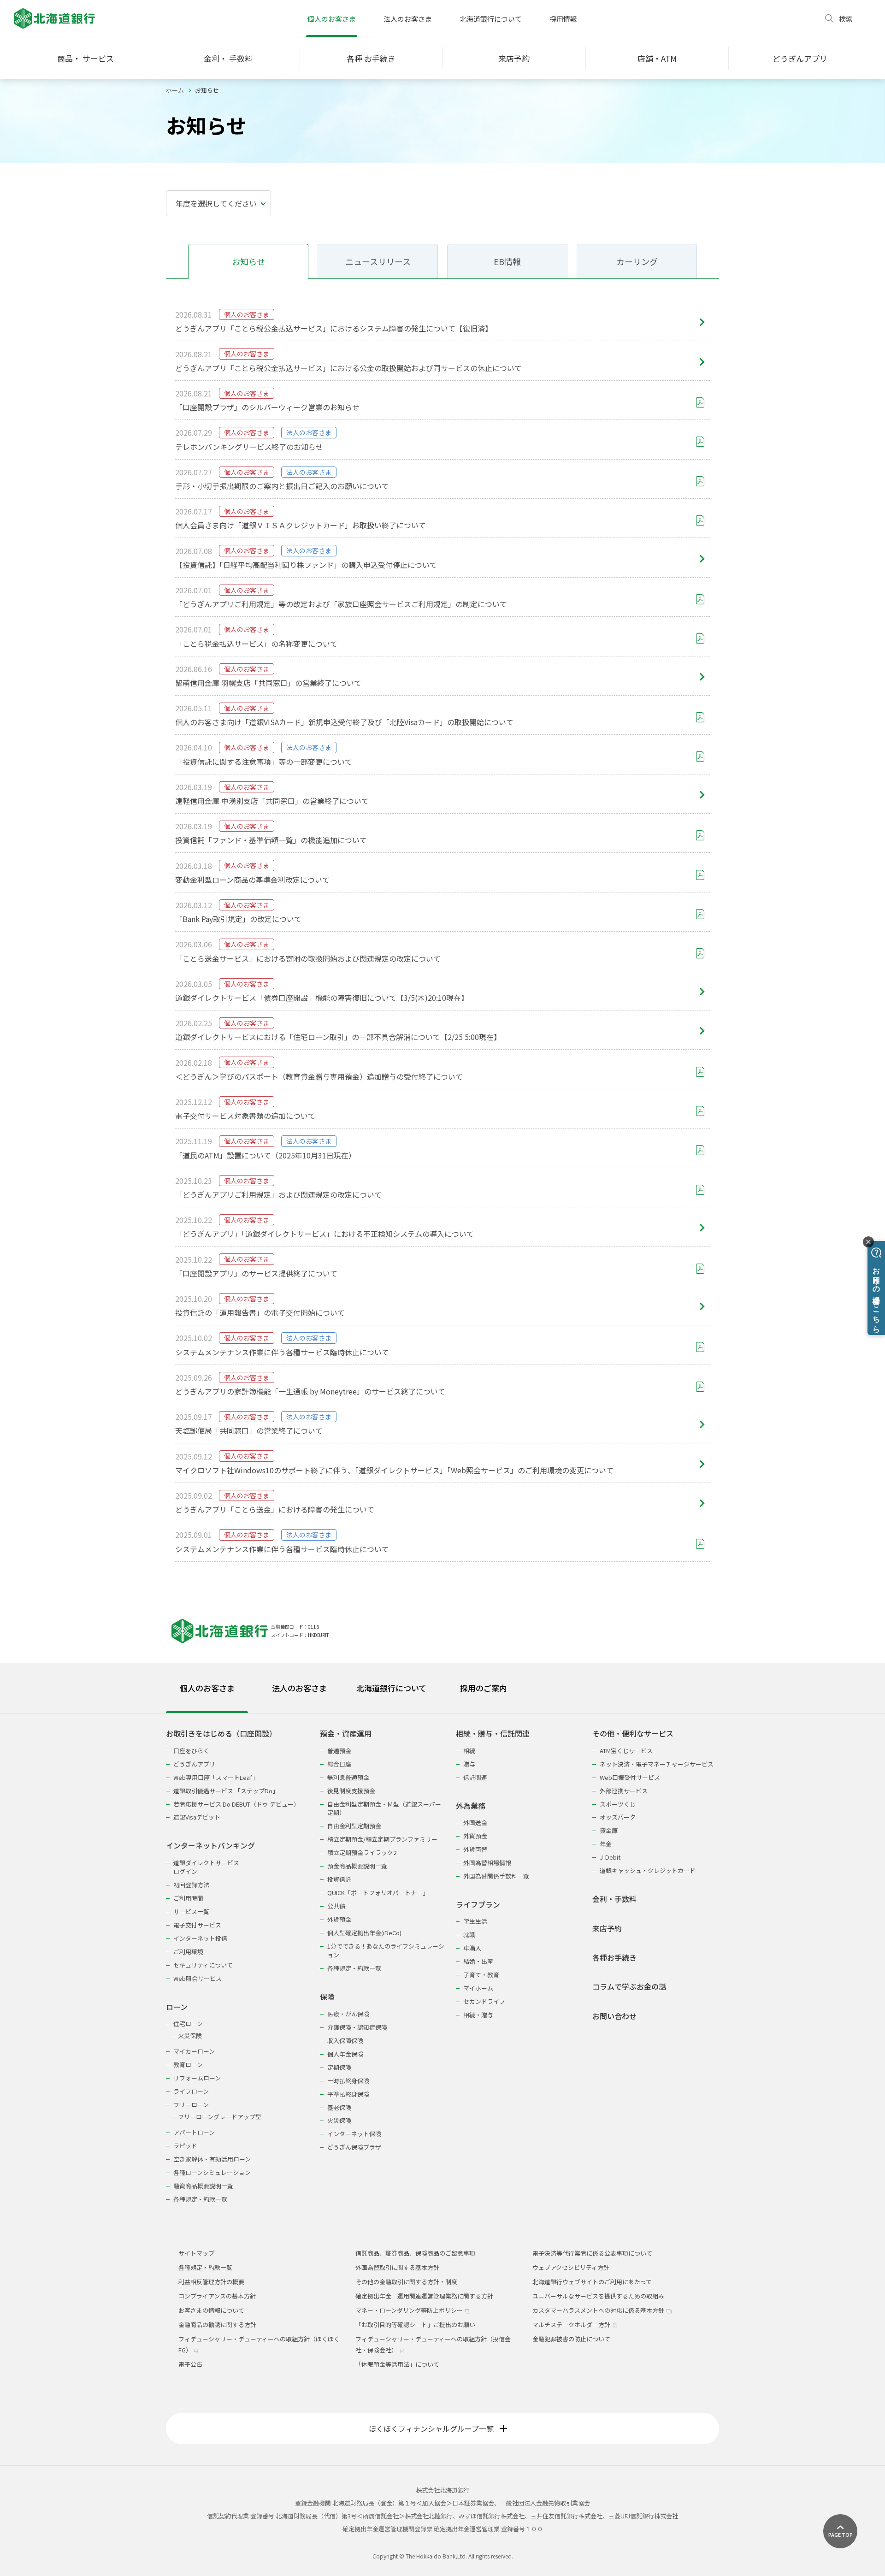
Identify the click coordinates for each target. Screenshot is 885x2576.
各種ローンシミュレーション (212, 2172)
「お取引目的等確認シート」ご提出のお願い (415, 2325)
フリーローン (191, 2105)
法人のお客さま (408, 19)
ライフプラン (478, 1905)
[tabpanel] (442, 1960)
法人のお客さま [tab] (299, 1688)
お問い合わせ (614, 2016)
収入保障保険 (345, 2041)
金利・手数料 (614, 1899)
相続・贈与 (478, 2015)
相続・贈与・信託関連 (493, 1734)
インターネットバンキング (210, 1846)
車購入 (472, 1948)
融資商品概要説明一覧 (203, 2186)
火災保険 (190, 2035)
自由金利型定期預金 (354, 1826)
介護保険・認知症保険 (357, 2027)
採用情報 (563, 19)
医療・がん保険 (348, 2014)
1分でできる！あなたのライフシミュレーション (386, 1950)
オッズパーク (618, 1817)
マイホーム (478, 1988)
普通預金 (339, 1751)
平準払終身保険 (348, 2094)
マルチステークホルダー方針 (572, 2325)
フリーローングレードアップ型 (220, 2117)
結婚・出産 (478, 1961)
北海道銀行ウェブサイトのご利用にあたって (592, 2282)
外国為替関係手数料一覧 (496, 1876)
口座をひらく (191, 1751)
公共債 (336, 1906)
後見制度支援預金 (351, 1791)
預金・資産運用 (346, 1734)
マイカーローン (194, 2051)
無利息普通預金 (348, 1777)
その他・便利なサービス (633, 1734)
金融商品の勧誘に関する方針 (217, 2325)
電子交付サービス (197, 1925)
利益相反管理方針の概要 (211, 2282)
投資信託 (339, 1879)
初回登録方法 (191, 1885)
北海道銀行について (491, 19)
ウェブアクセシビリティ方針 (571, 2267)
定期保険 (339, 2067)
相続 (469, 1751)
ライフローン (191, 2091)
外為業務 (471, 1806)
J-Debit (610, 1857)
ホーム (175, 90)
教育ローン (188, 2065)
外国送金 (475, 1823)
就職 (469, 1935)
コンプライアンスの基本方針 (217, 2296)
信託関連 (475, 1777)
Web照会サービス (198, 1978)
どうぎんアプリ (194, 1764)
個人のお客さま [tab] (207, 1688)
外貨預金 (339, 1919)
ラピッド (185, 2146)
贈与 (469, 1764)
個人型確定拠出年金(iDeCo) (364, 1933)
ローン (177, 2007)
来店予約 (607, 1929)
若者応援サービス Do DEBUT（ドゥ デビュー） (236, 1804)
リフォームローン (197, 2078)
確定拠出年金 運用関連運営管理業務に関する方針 (424, 2296)
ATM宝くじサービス (626, 1751)
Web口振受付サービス (630, 1777)
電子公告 (190, 2364)
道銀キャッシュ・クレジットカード (648, 1870)
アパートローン (194, 2132)
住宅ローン (188, 2024)
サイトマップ (196, 2253)
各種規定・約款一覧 (200, 2199)
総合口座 (339, 1764)
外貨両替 (475, 1849)
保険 (327, 1997)
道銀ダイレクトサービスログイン (206, 1867)
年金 (606, 1844)
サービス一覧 (191, 1911)
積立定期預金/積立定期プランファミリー (382, 1839)
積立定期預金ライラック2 (362, 1852)
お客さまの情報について (211, 2310)
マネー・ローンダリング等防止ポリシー (410, 2310)
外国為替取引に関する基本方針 (397, 2267)
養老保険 (339, 2107)
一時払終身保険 (348, 2081)
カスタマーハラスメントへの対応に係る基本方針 (599, 2310)
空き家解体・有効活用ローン (212, 2159)
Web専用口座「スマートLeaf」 (216, 1777)
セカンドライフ (484, 2001)
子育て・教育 (481, 1975)
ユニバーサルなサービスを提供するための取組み (598, 2296)
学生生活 (475, 1921)
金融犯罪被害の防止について (571, 2339)
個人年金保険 (345, 2054)
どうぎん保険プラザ (354, 2147)
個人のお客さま (332, 19)
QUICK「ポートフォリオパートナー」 (378, 1893)
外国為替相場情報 (487, 1863)
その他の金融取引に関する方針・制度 (406, 2282)
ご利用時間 (188, 1898)
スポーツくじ (618, 1804)
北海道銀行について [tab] (391, 1688)
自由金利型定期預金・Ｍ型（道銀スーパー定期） (384, 1808)
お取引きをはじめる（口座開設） (221, 1734)
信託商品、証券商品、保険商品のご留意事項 (415, 2253)
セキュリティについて (203, 1965)
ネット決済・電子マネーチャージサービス (657, 1764)
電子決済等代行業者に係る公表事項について (592, 2253)
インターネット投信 (200, 1938)
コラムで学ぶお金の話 (629, 1987)
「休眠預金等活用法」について (397, 2364)
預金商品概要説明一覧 (357, 1866)
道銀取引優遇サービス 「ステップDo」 (226, 1791)
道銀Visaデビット (197, 1817)
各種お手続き (614, 1958)
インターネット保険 (354, 2134)
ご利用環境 (188, 1952)
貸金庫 (609, 1830)
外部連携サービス (624, 1791)
